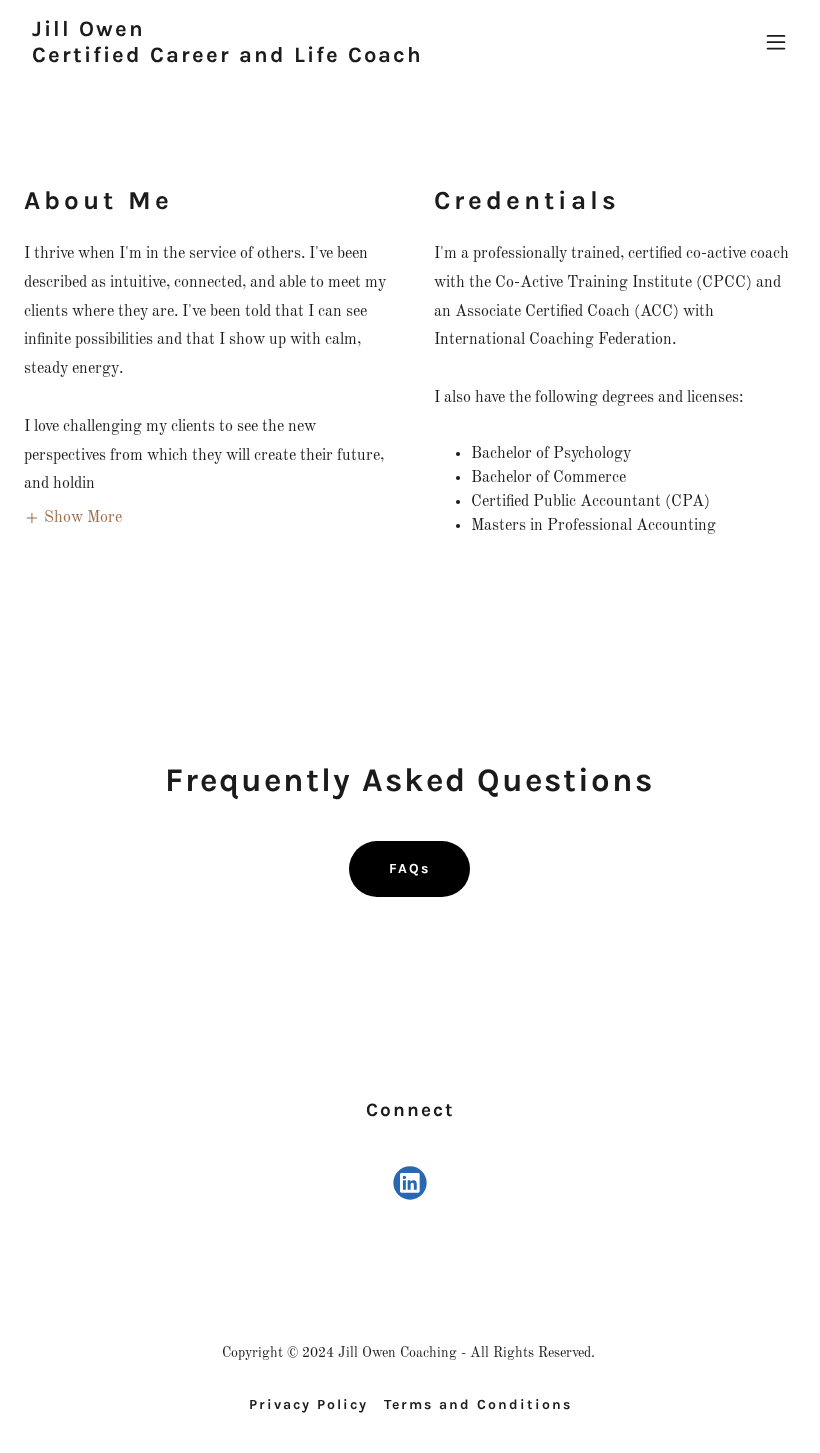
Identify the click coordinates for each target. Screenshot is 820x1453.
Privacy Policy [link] (308, 1404)
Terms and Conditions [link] (478, 1404)
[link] (227, 58)
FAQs (409, 868)
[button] (776, 42)
